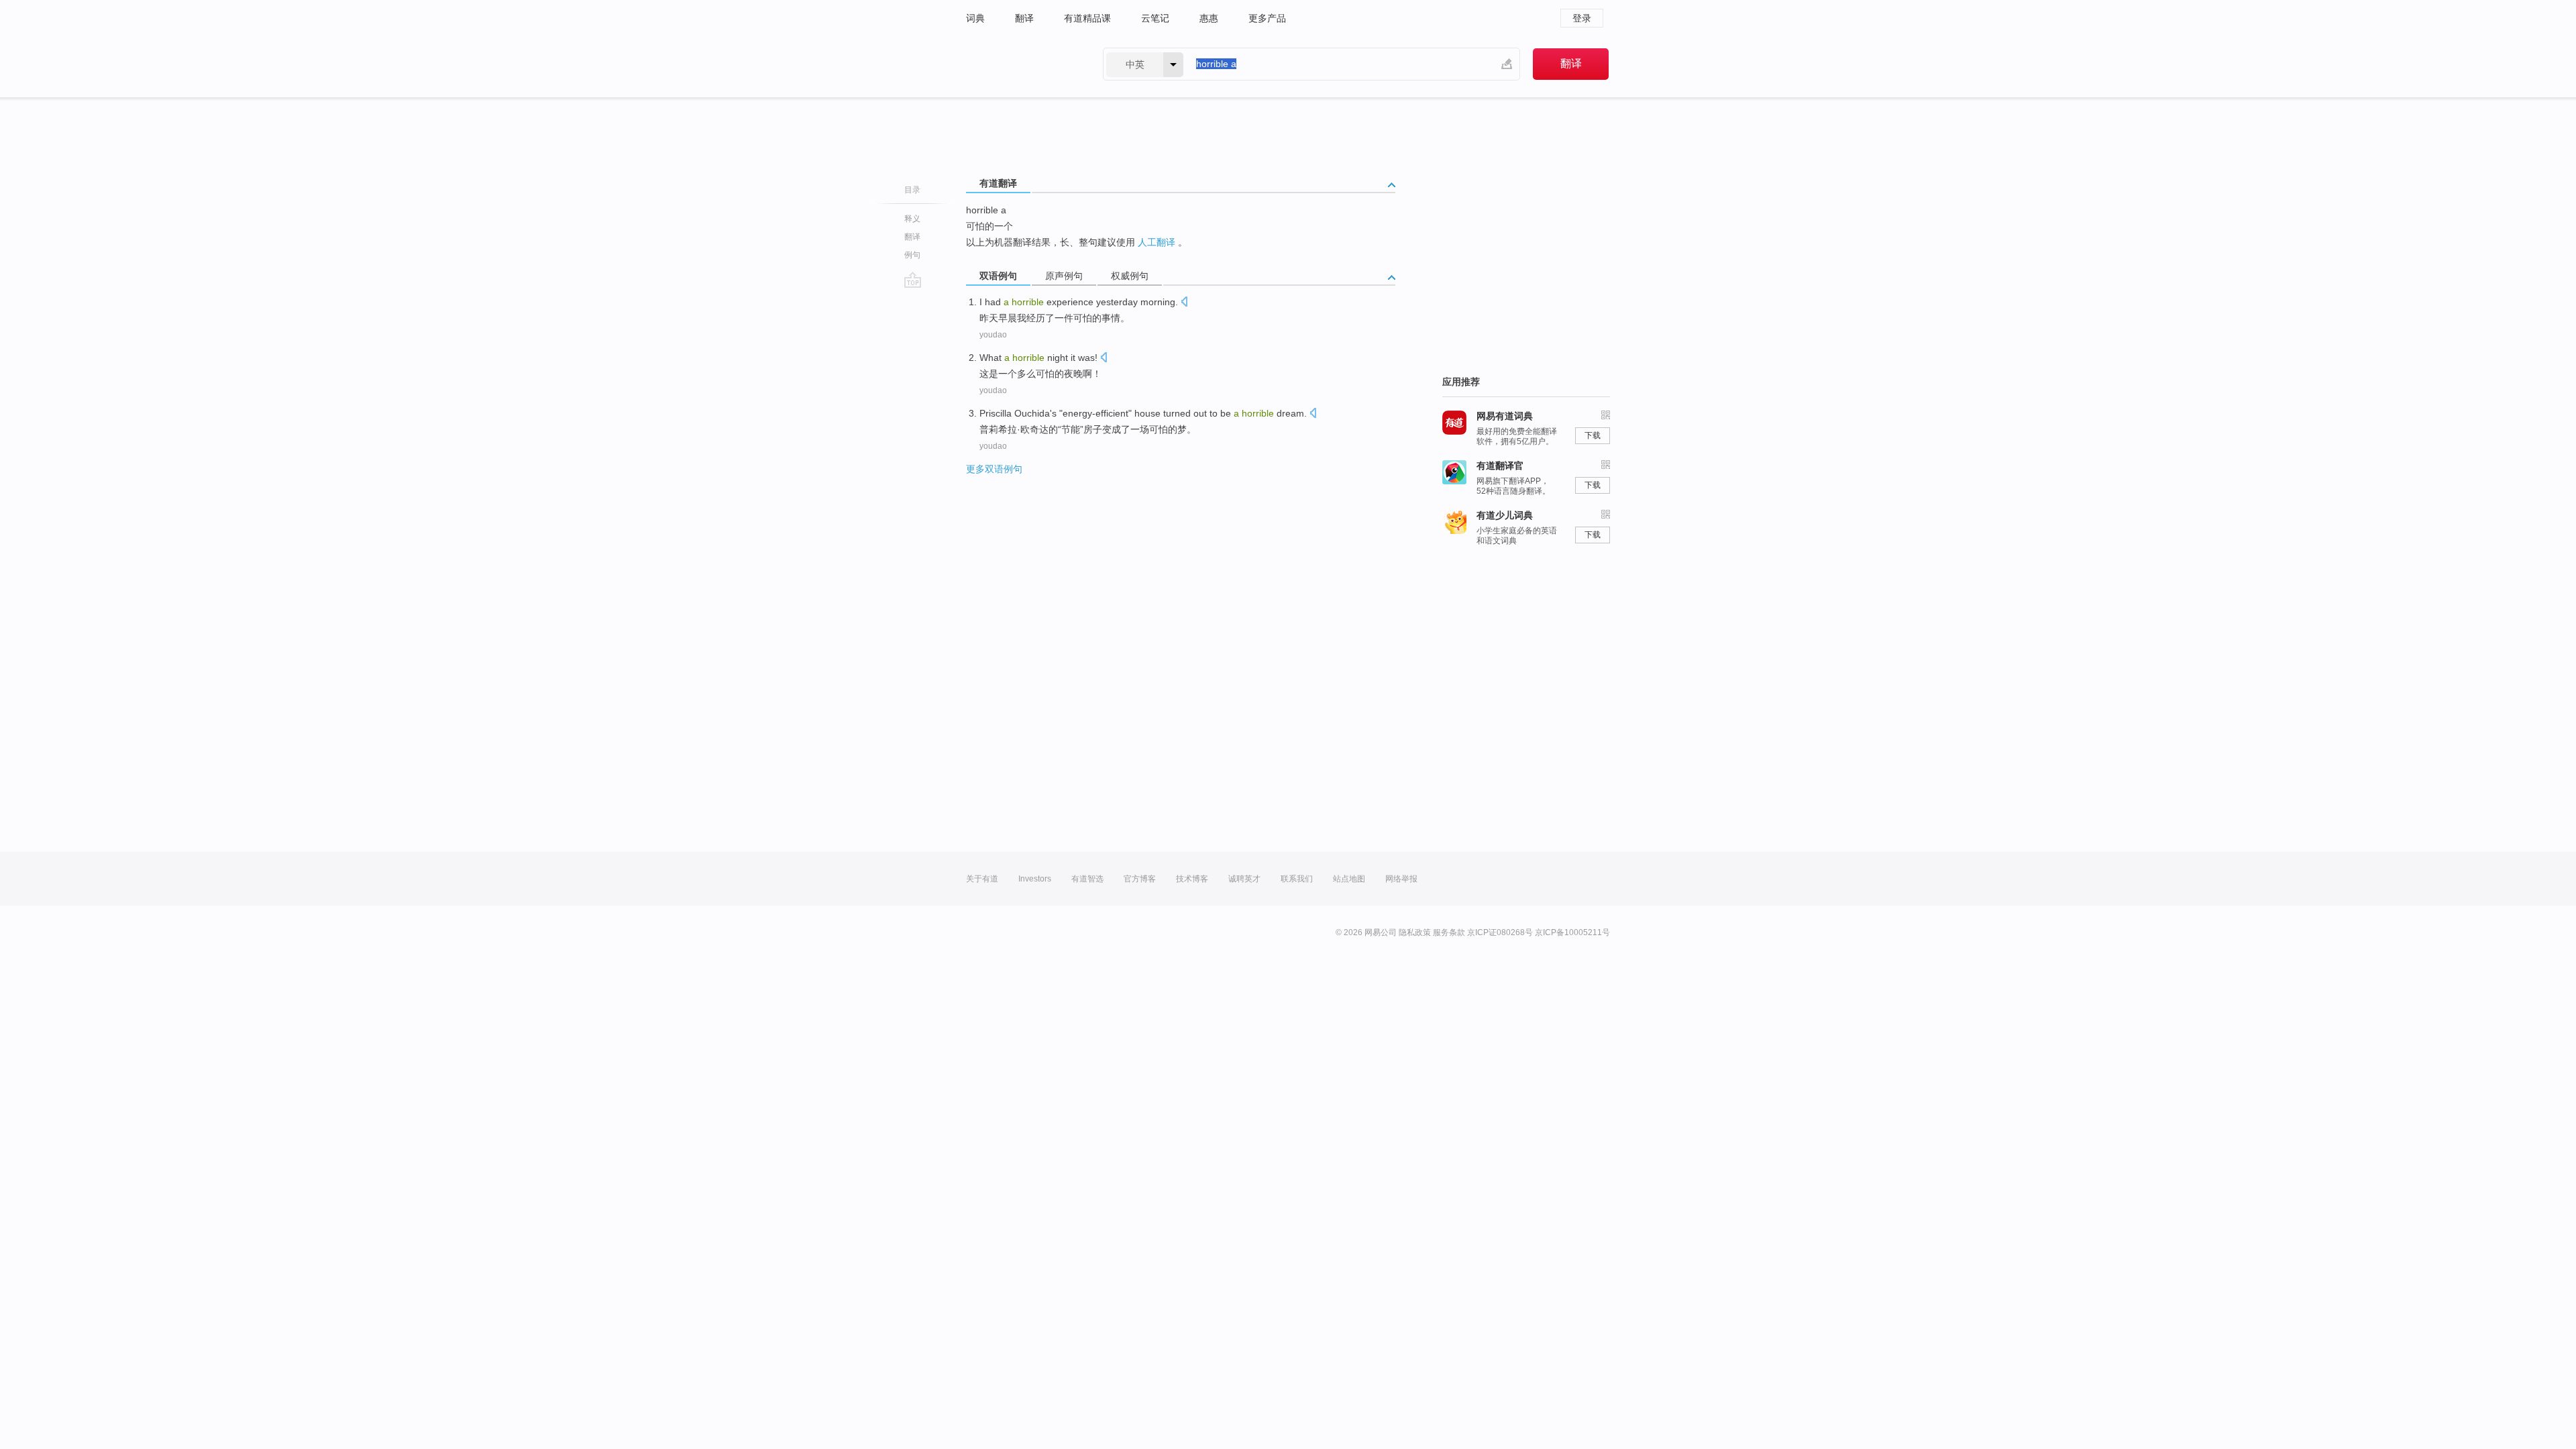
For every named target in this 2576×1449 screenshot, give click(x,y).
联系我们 (1297, 879)
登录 (1582, 18)
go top (913, 280)
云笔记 (1155, 18)
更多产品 (1267, 18)
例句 (912, 255)
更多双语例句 (994, 469)
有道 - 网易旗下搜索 (1021, 64)
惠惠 (1209, 18)
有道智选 (1087, 879)
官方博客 (1140, 879)
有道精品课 (1087, 18)
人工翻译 (1157, 242)
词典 (975, 18)
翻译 (1024, 18)
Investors (1035, 879)
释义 (912, 219)
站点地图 (1349, 879)
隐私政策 (1415, 932)
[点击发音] (1184, 303)
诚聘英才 (1244, 879)
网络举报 (1401, 879)
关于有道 (982, 879)
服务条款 (1449, 932)
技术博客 (1192, 879)
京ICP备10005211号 (1572, 932)
